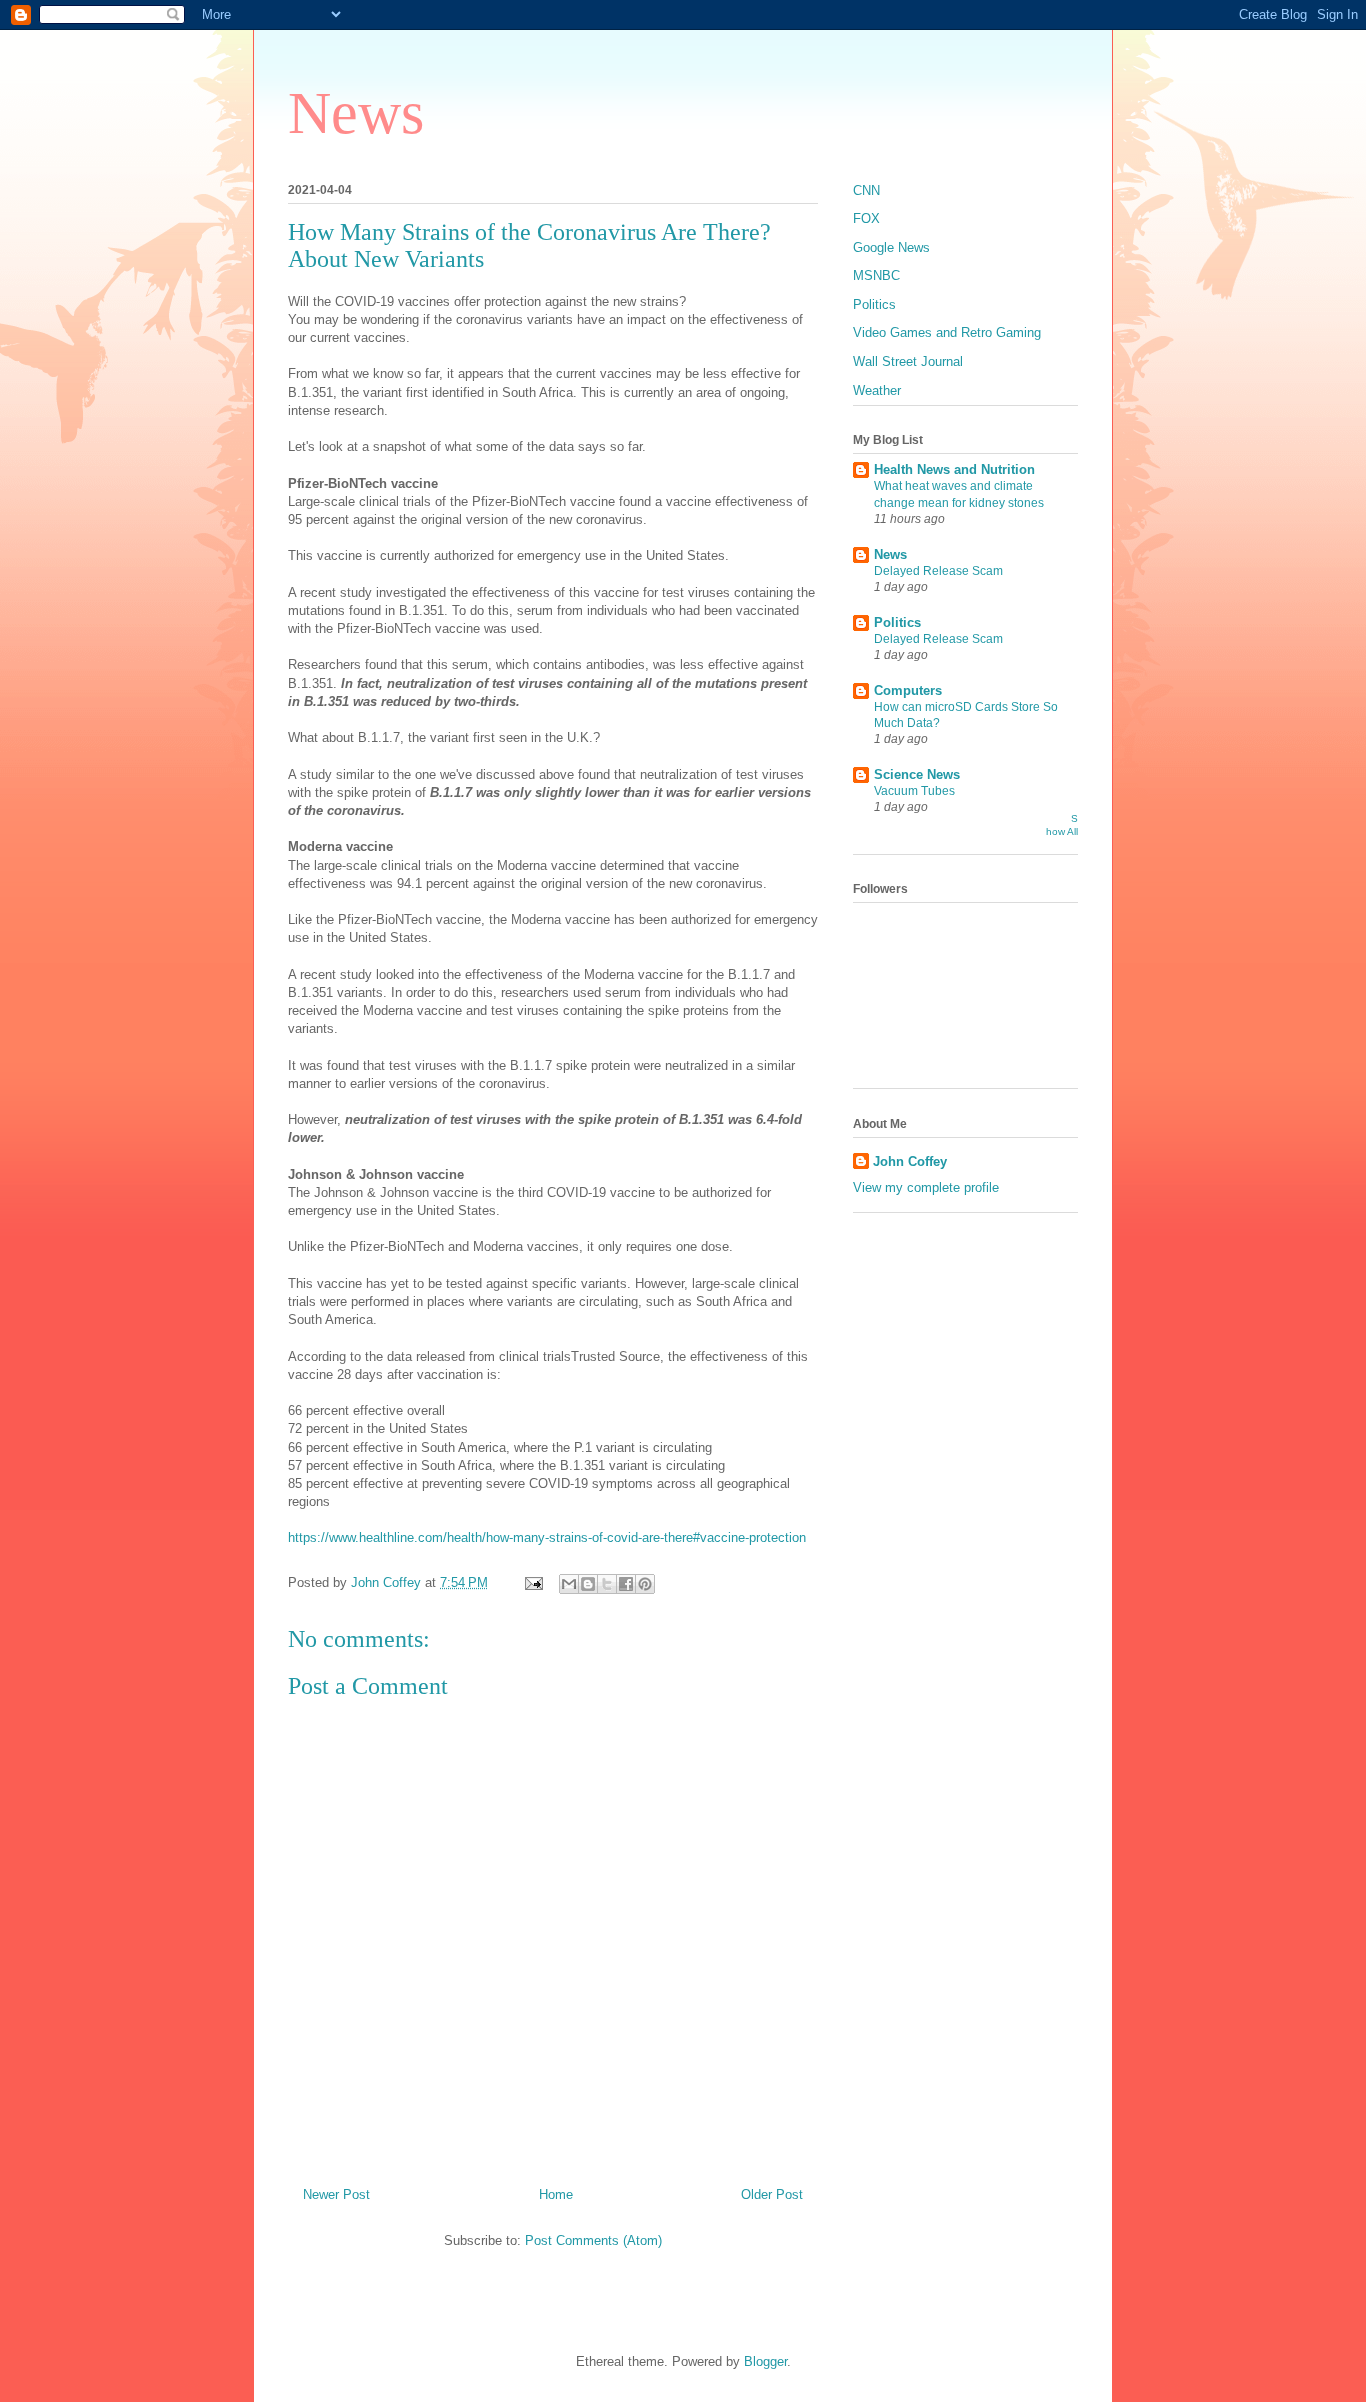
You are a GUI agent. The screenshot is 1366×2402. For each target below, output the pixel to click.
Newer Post (336, 2194)
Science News (917, 774)
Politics (874, 304)
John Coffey (910, 1161)
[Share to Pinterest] (645, 1584)
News (356, 113)
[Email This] (569, 1584)
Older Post (772, 2194)
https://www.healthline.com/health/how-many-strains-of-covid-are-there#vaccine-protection (547, 1537)
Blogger (765, 2361)
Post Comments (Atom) (593, 2240)
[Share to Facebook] (626, 1584)
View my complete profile (926, 1187)
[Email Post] (532, 1582)
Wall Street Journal (908, 361)
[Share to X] (607, 1584)
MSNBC (876, 275)
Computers (908, 690)
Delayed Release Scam (938, 571)
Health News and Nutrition (954, 469)
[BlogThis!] (588, 1584)
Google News (891, 247)
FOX (866, 218)
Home (556, 2194)
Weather (877, 390)
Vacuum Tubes (914, 791)
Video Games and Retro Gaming (947, 332)
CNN (866, 190)
